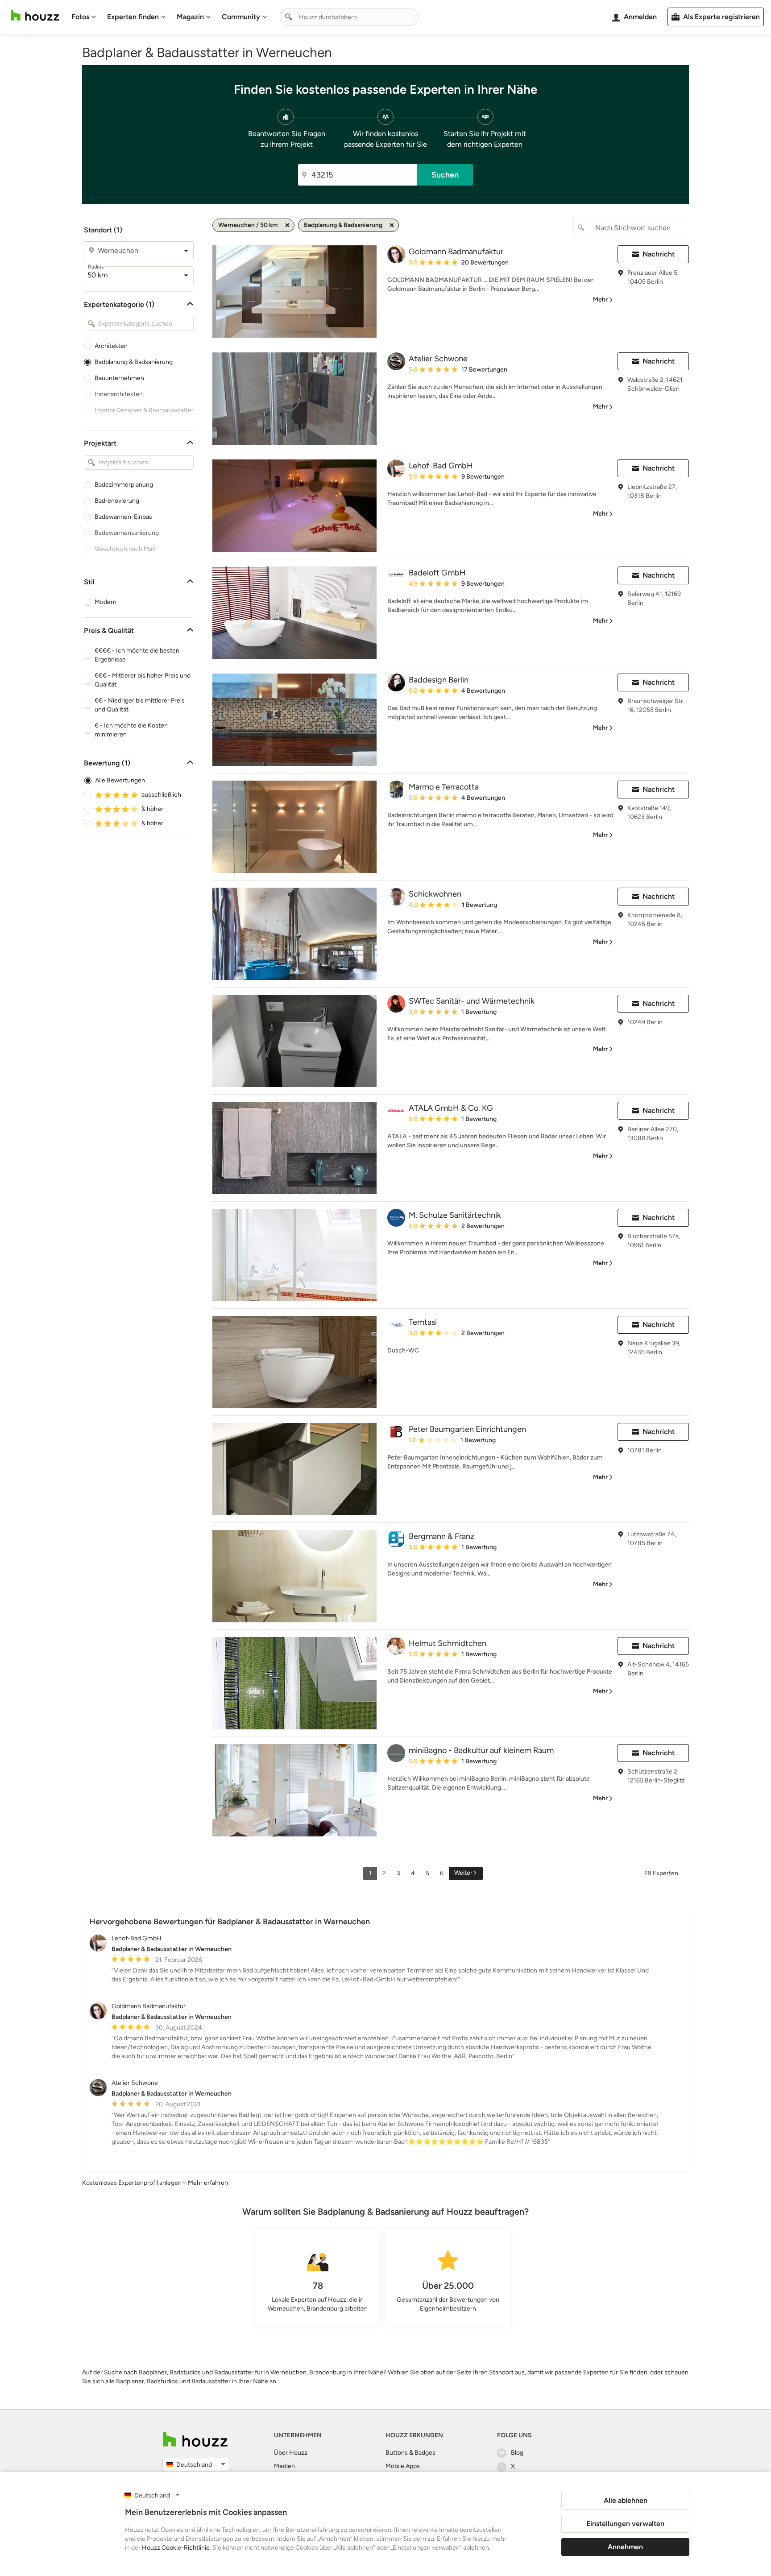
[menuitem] (84, 17)
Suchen (445, 175)
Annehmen (625, 2547)
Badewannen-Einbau (124, 517)
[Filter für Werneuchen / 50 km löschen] (287, 225)
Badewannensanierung (127, 533)
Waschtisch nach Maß (125, 549)
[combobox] (349, 17)
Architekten (111, 346)
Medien (284, 2466)
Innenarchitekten (119, 394)
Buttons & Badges (410, 2453)
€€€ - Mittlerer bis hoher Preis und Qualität (143, 680)
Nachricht (659, 254)
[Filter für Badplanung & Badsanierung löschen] (392, 225)
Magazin (190, 17)
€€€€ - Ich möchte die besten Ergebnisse (137, 655)
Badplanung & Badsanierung (134, 362)
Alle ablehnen (626, 2500)
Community (241, 17)
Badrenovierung (117, 501)
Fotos (80, 17)
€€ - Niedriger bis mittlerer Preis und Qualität (140, 705)
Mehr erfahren (208, 2183)
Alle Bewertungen (120, 780)
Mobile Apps (403, 2466)
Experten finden (133, 17)
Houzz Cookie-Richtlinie (176, 2548)
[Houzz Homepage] (35, 15)
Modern (106, 602)
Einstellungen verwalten (625, 2524)
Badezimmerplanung (124, 485)
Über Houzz (291, 2453)
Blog (517, 2453)
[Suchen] (289, 17)
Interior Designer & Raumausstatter (144, 410)
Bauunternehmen (119, 378)
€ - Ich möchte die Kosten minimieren (131, 730)
